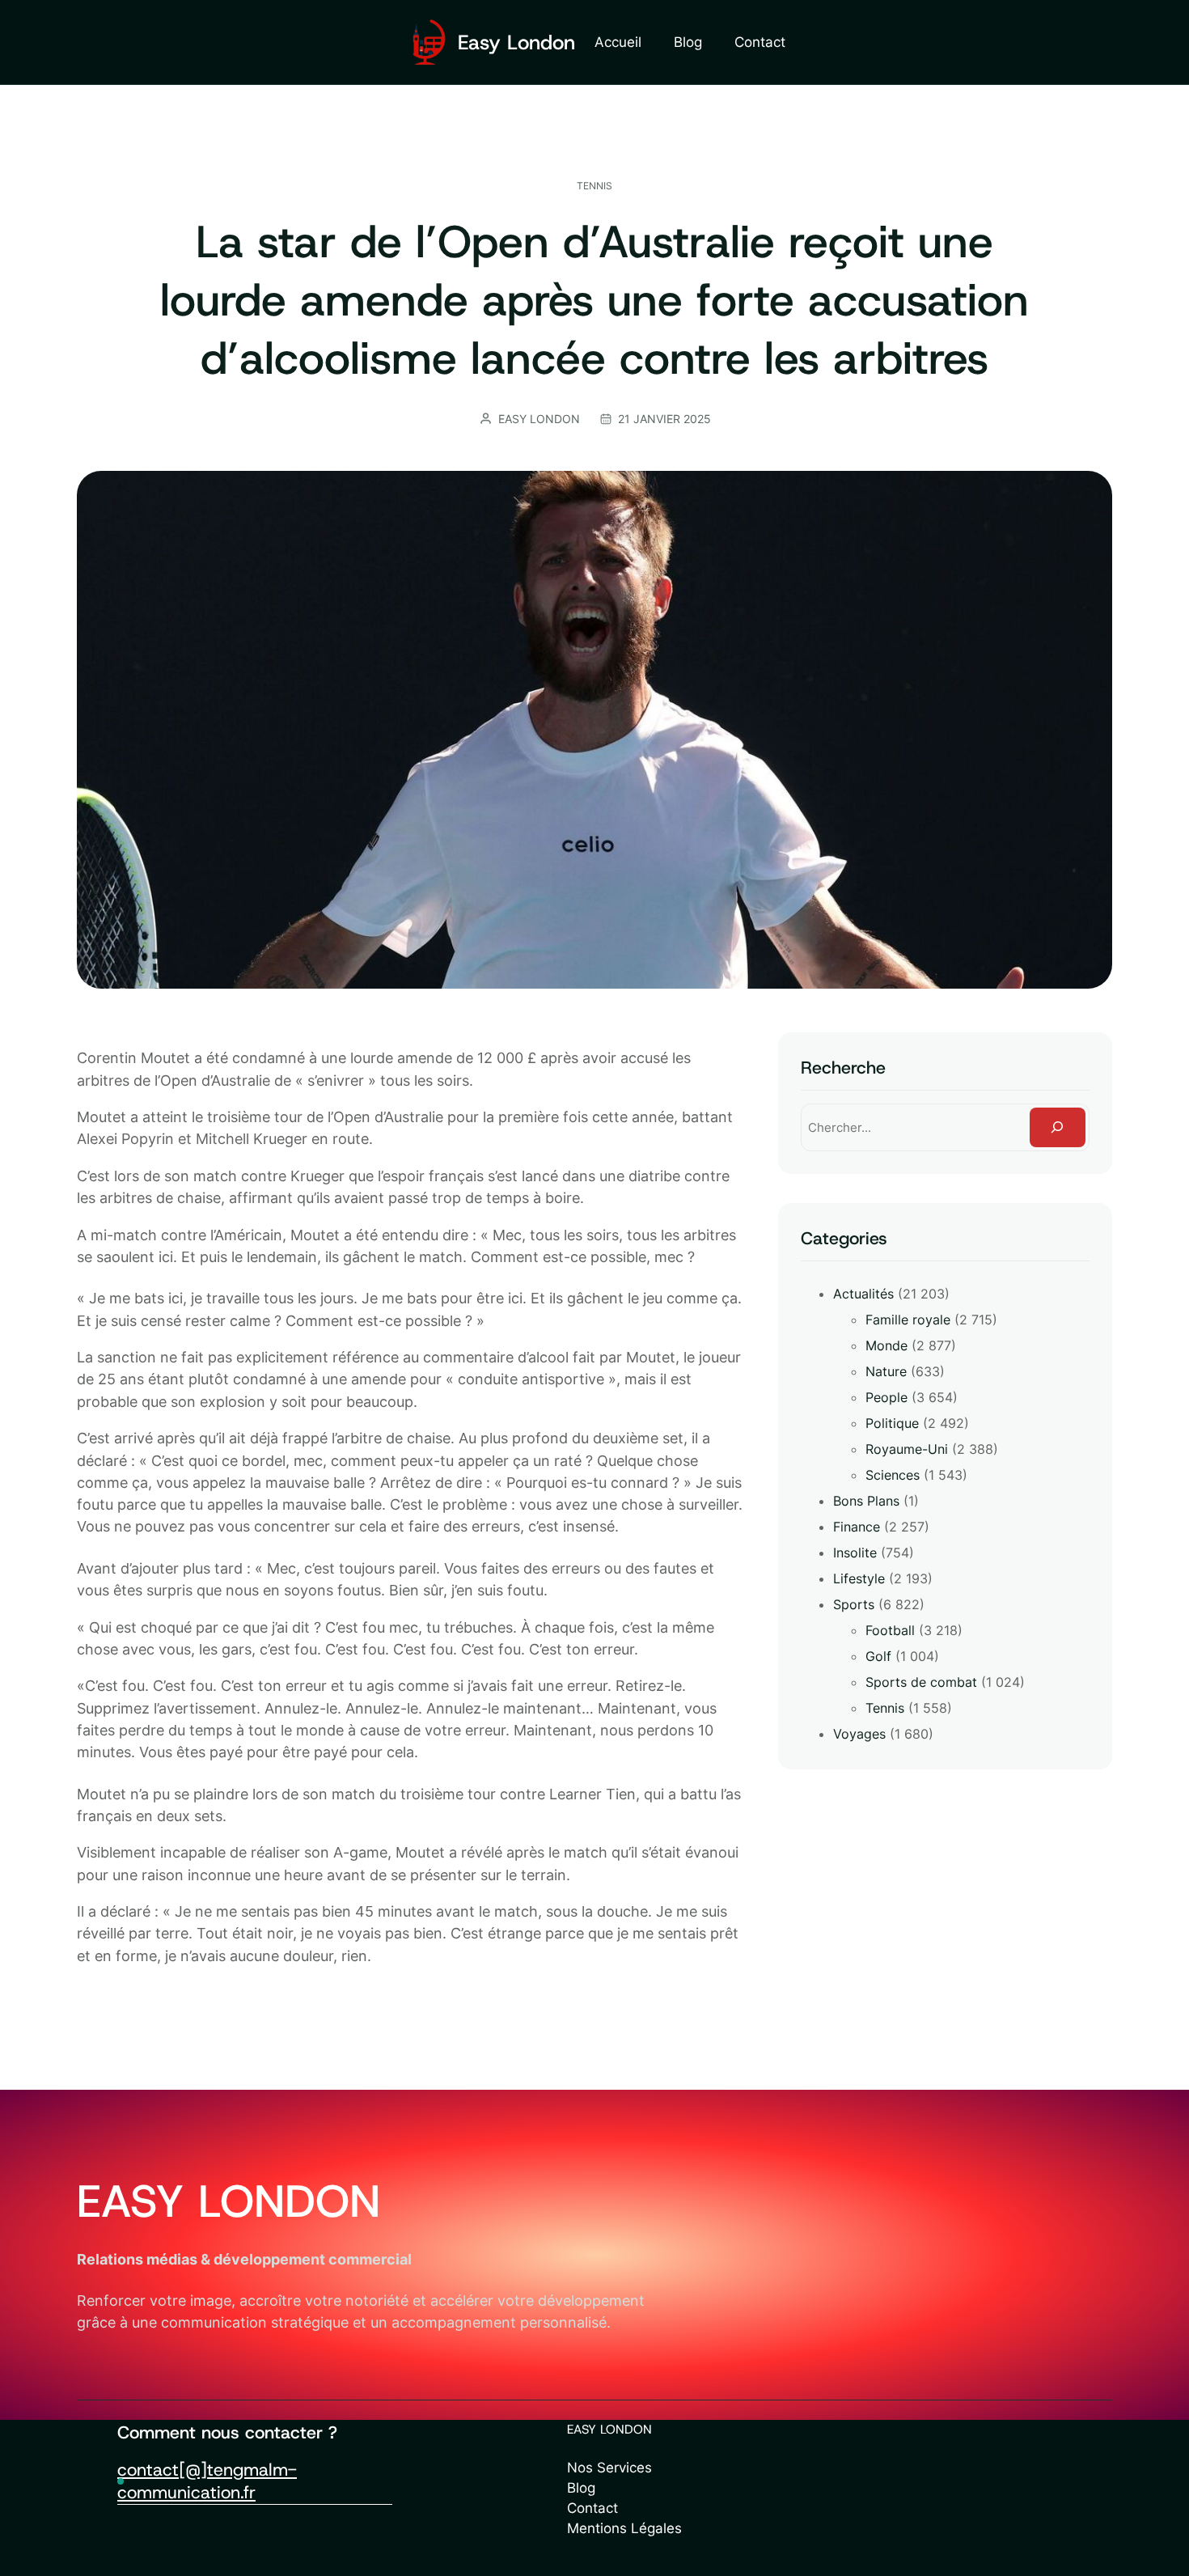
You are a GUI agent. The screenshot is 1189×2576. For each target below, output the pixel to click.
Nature (886, 1371)
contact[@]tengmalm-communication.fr (207, 2481)
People (886, 1397)
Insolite (855, 1553)
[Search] (1058, 1127)
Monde (886, 1345)
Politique (892, 1423)
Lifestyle (859, 1578)
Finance (857, 1527)
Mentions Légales (624, 2528)
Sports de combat (921, 1682)
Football (890, 1630)
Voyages (859, 1734)
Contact (592, 2508)
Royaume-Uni (907, 1449)
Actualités (863, 1294)
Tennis (594, 186)
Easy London (516, 42)
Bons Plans (866, 1501)
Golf (878, 1656)
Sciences (893, 1475)
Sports (854, 1604)
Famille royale (908, 1320)
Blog (581, 2488)
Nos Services (609, 2468)
